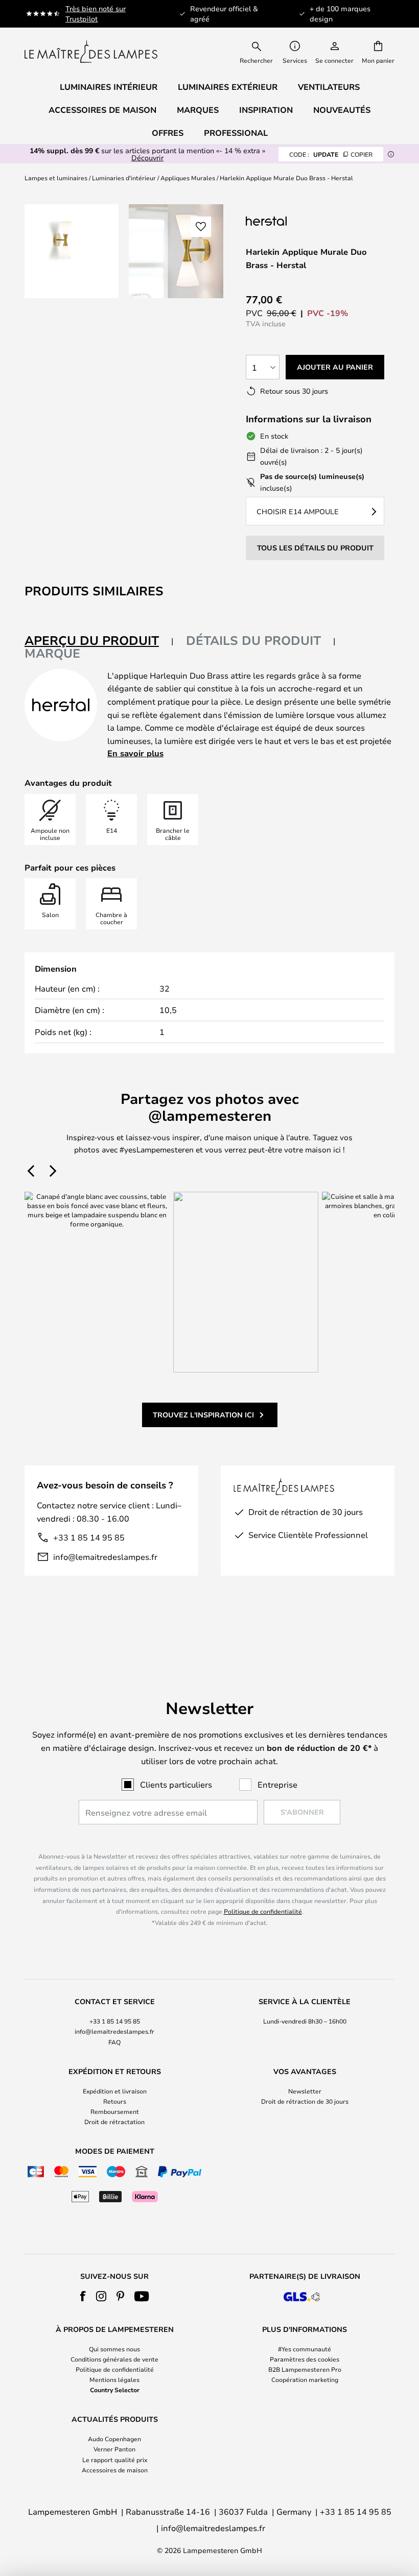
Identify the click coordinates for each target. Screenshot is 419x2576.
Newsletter (305, 2091)
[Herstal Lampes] (297, 221)
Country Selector (115, 2390)
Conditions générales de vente (114, 2359)
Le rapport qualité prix (115, 2460)
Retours (115, 2101)
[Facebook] (83, 2296)
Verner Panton (114, 2449)
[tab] (99, 641)
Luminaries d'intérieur (124, 178)
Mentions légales (114, 2379)
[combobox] (263, 52)
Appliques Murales (188, 178)
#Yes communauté (305, 2349)
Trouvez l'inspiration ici (203, 1415)
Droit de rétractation (114, 2122)
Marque (52, 653)
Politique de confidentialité (263, 1911)
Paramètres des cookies (305, 2359)
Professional (236, 133)
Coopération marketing (305, 2379)
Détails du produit (253, 640)
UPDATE (331, 154)
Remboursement (115, 2111)
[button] (201, 227)
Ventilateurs (329, 87)
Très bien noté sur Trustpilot (96, 14)
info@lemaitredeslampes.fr (105, 1557)
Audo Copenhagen (114, 2439)
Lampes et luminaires (56, 178)
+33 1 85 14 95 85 (89, 1537)
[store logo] (91, 52)
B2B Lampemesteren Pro (305, 2369)
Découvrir (147, 158)
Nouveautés (342, 110)
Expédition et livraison (115, 2091)
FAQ (114, 2042)
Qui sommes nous (114, 2349)
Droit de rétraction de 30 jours (305, 2101)
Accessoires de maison (115, 2470)
